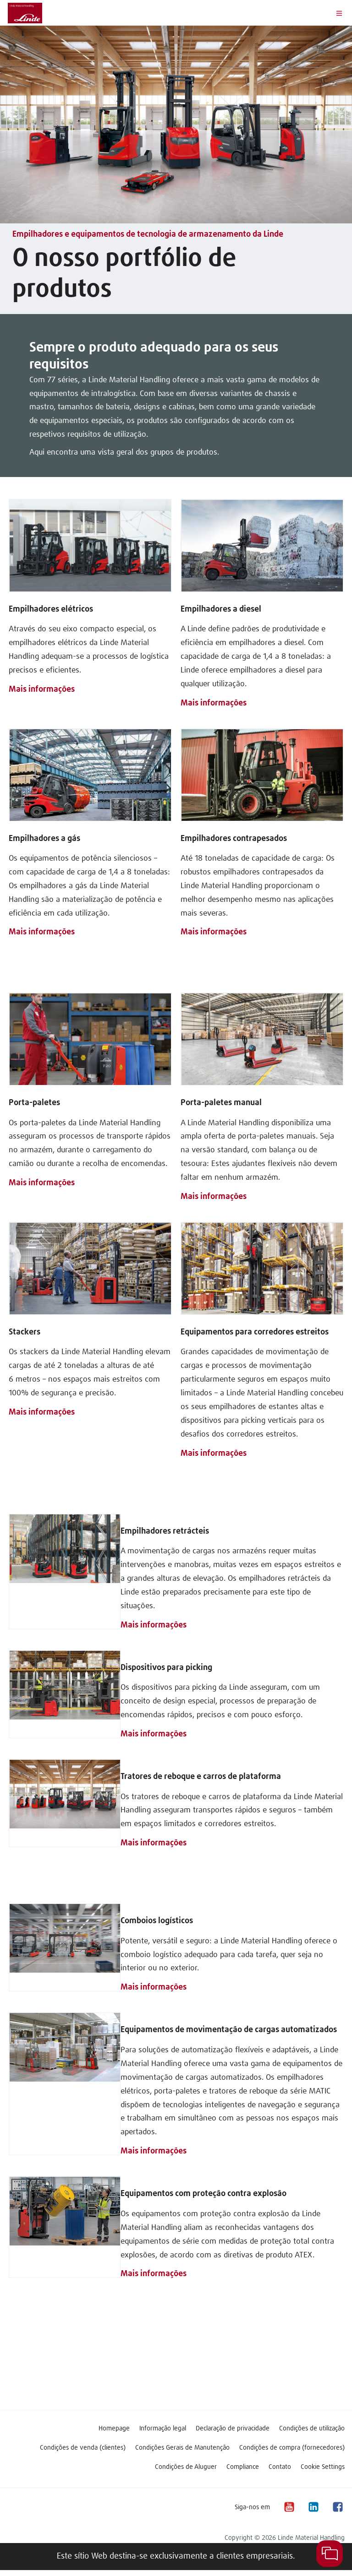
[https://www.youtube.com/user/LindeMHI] (289, 2507)
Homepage (114, 2429)
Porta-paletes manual (221, 1103)
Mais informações (42, 689)
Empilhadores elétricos (51, 609)
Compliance (243, 2467)
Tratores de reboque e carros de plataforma (201, 1777)
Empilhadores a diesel (221, 609)
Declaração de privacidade (233, 2429)
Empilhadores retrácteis (165, 1531)
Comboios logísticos (157, 1921)
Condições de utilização (312, 2429)
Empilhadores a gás (44, 839)
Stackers (25, 1332)
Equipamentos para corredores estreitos (255, 1332)
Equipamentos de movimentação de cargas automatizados (229, 2030)
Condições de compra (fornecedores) (292, 2448)
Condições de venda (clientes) (83, 2448)
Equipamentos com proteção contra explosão (203, 2194)
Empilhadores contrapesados (234, 839)
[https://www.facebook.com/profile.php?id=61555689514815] (337, 2507)
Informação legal (163, 2429)
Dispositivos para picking (166, 1668)
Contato (280, 2467)
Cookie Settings (323, 2467)
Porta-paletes (34, 1103)
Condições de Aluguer (186, 2467)
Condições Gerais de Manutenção (182, 2448)
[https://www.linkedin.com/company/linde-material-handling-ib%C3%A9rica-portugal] (313, 2507)
